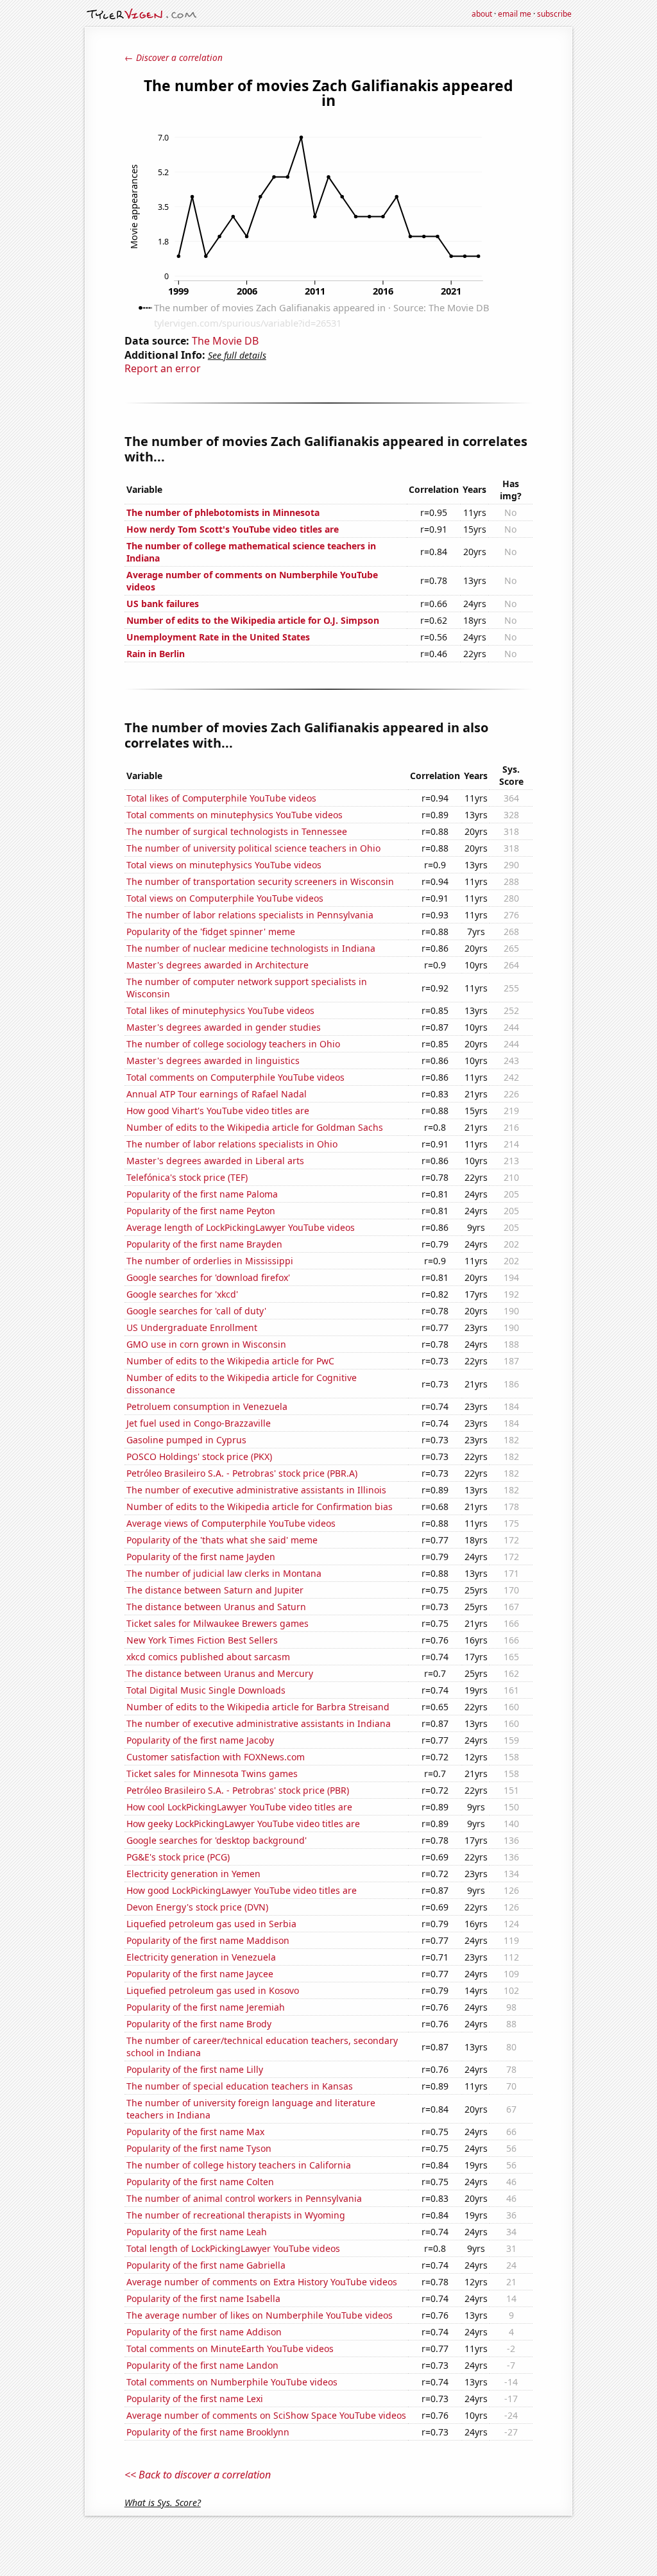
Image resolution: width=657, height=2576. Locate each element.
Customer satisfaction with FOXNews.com (216, 1757)
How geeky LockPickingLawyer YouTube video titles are (243, 1824)
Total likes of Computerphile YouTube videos (221, 798)
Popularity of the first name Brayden (204, 1244)
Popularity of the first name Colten (200, 2182)
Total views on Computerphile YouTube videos (225, 898)
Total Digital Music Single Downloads (206, 1690)
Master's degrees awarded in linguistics (213, 1060)
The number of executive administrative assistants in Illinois (256, 1490)
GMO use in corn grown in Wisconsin (206, 1344)
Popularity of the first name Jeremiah (206, 2007)
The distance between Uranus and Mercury (220, 1673)
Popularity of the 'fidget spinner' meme (211, 932)
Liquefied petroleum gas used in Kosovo (213, 1990)
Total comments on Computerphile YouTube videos (235, 1077)
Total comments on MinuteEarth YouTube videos (230, 2348)
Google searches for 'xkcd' (182, 1294)
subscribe (554, 14)
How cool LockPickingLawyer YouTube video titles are (239, 1807)
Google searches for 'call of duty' (196, 1311)
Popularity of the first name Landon (202, 2365)
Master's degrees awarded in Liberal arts (215, 1161)
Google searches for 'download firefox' (208, 1277)
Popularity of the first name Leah (197, 2232)
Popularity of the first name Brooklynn (208, 2432)
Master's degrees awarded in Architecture (218, 965)
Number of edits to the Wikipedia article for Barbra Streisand (258, 1707)
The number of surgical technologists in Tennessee (237, 831)
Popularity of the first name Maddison (208, 1940)
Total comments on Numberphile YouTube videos (232, 2382)
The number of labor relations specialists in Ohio (232, 1144)
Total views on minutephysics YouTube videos (224, 865)
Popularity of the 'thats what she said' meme (222, 1540)
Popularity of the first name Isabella (203, 2298)
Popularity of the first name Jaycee (200, 1974)
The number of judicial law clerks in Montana (224, 1573)
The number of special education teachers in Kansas (240, 2086)
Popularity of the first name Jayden (201, 1557)
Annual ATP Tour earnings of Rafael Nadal (217, 1094)
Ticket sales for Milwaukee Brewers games (218, 1623)
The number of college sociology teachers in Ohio (233, 1044)
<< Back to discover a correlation (198, 2475)
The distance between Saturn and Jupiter (215, 1590)
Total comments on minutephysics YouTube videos (235, 815)
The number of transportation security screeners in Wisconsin (260, 881)
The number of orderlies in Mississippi (210, 1261)
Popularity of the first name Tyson (199, 2148)
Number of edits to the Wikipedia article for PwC (230, 1361)
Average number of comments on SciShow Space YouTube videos (266, 2415)
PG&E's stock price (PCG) (178, 1857)
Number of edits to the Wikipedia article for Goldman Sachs (255, 1127)
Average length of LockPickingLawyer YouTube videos (241, 1227)
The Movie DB (225, 341)
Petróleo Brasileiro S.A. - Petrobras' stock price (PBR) (238, 1790)
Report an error (163, 368)
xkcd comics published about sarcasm (208, 1657)
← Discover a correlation (174, 57)
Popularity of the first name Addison (204, 2332)
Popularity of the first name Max (195, 2132)
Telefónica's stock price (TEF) (187, 1177)
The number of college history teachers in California (239, 2165)
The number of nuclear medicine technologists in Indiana (251, 948)
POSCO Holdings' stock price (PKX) (199, 1456)
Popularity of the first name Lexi (195, 2399)
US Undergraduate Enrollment (192, 1327)
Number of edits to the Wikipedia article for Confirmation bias (260, 1507)
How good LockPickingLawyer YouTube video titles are (242, 1890)
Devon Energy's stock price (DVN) (197, 1907)
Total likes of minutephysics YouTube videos (220, 1010)
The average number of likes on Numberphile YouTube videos (260, 2315)
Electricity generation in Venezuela (201, 1957)
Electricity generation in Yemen (193, 1874)
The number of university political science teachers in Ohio (253, 848)
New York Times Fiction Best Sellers (202, 1640)
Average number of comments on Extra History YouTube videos (262, 2282)
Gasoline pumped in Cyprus (186, 1440)
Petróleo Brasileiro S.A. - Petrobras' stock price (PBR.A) (242, 1473)
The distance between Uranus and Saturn (216, 1607)
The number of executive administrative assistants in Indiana (259, 1723)
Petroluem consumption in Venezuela (207, 1406)
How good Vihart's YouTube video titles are (218, 1111)
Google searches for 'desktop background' (217, 1840)
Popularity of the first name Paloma (202, 1194)
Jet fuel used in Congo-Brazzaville (199, 1423)
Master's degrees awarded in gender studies (224, 1027)
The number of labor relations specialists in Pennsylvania (250, 915)
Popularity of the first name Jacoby (200, 1740)
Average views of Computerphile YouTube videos (231, 1523)
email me (515, 14)
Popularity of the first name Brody (199, 2024)
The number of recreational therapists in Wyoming (236, 2215)
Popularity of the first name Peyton (201, 1211)
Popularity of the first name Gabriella (206, 2265)
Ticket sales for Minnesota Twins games (212, 1773)
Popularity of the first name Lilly (195, 2069)
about (482, 14)
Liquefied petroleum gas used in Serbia (211, 1924)
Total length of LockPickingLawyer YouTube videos (233, 2248)
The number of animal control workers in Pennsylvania (244, 2198)
